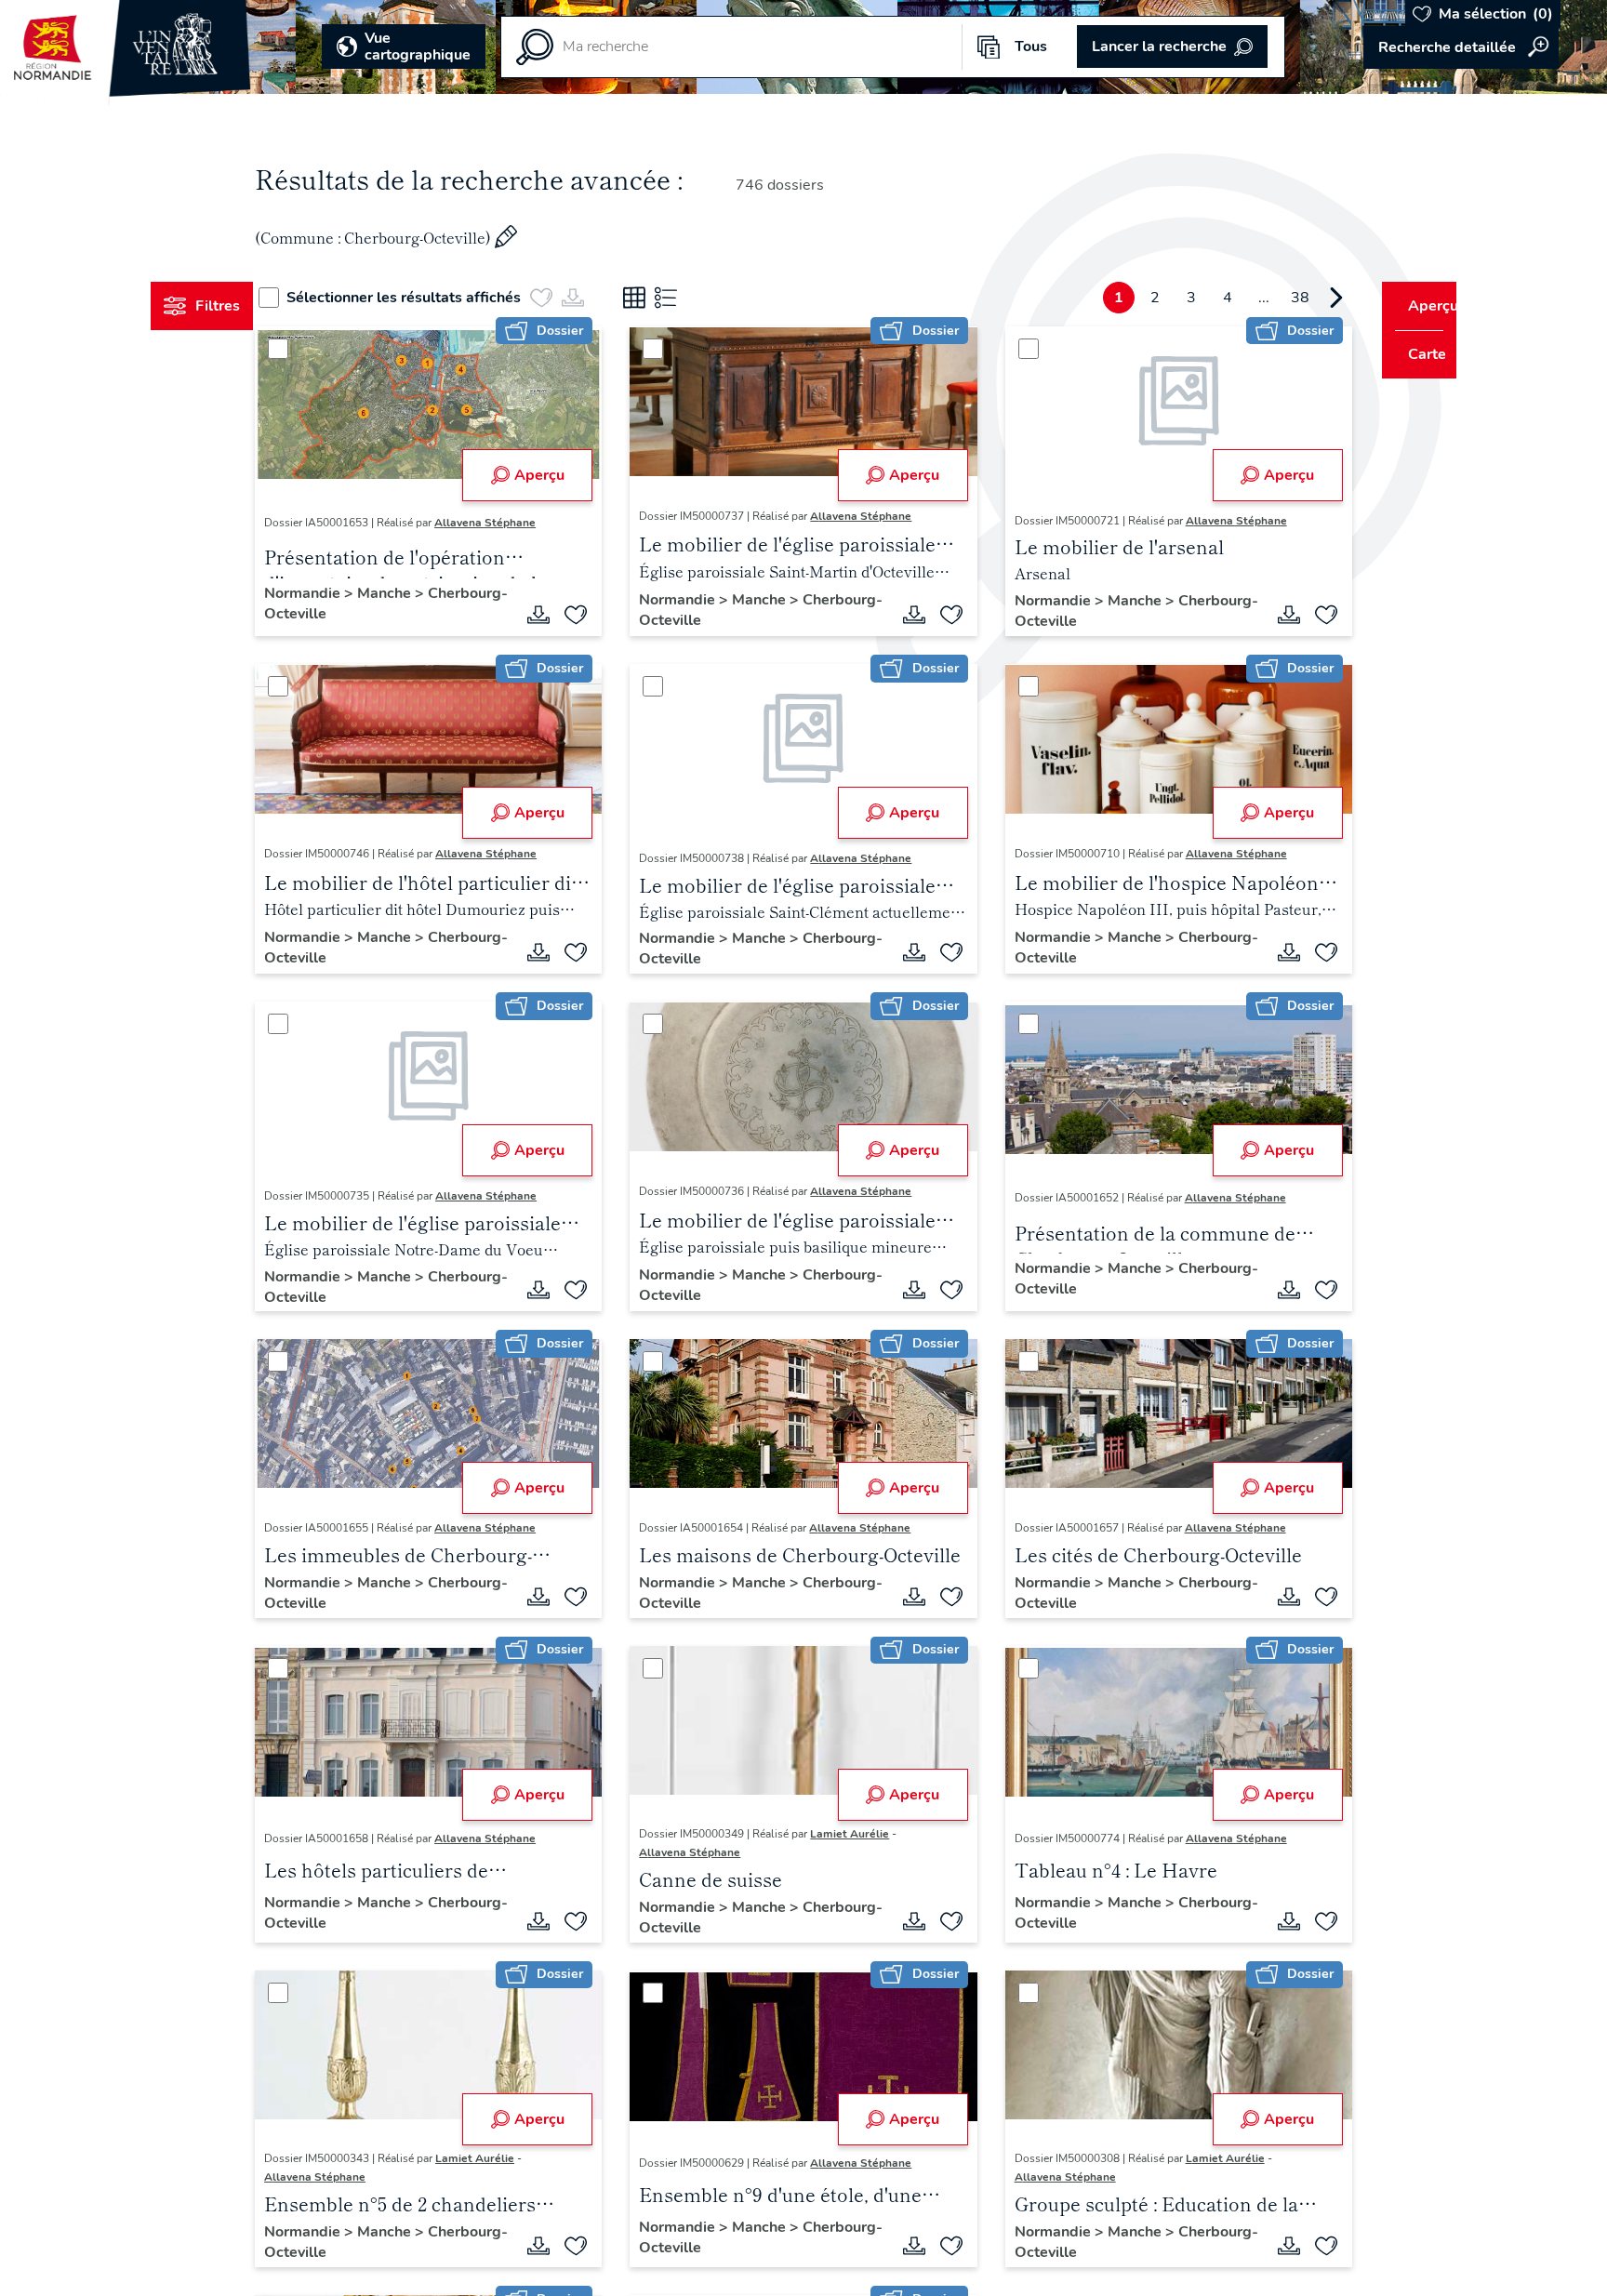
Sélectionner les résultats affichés (438, 298)
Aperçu (551, 475)
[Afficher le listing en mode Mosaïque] (669, 298)
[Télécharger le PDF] (551, 615)
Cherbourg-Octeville (371, 614)
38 (1265, 298)
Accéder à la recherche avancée (1461, 47)
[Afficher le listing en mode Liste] (700, 298)
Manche (421, 593)
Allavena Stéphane (520, 523)
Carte (1414, 354)
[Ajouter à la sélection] (588, 615)
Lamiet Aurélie (862, 1834)
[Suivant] (1301, 298)
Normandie (339, 593)
